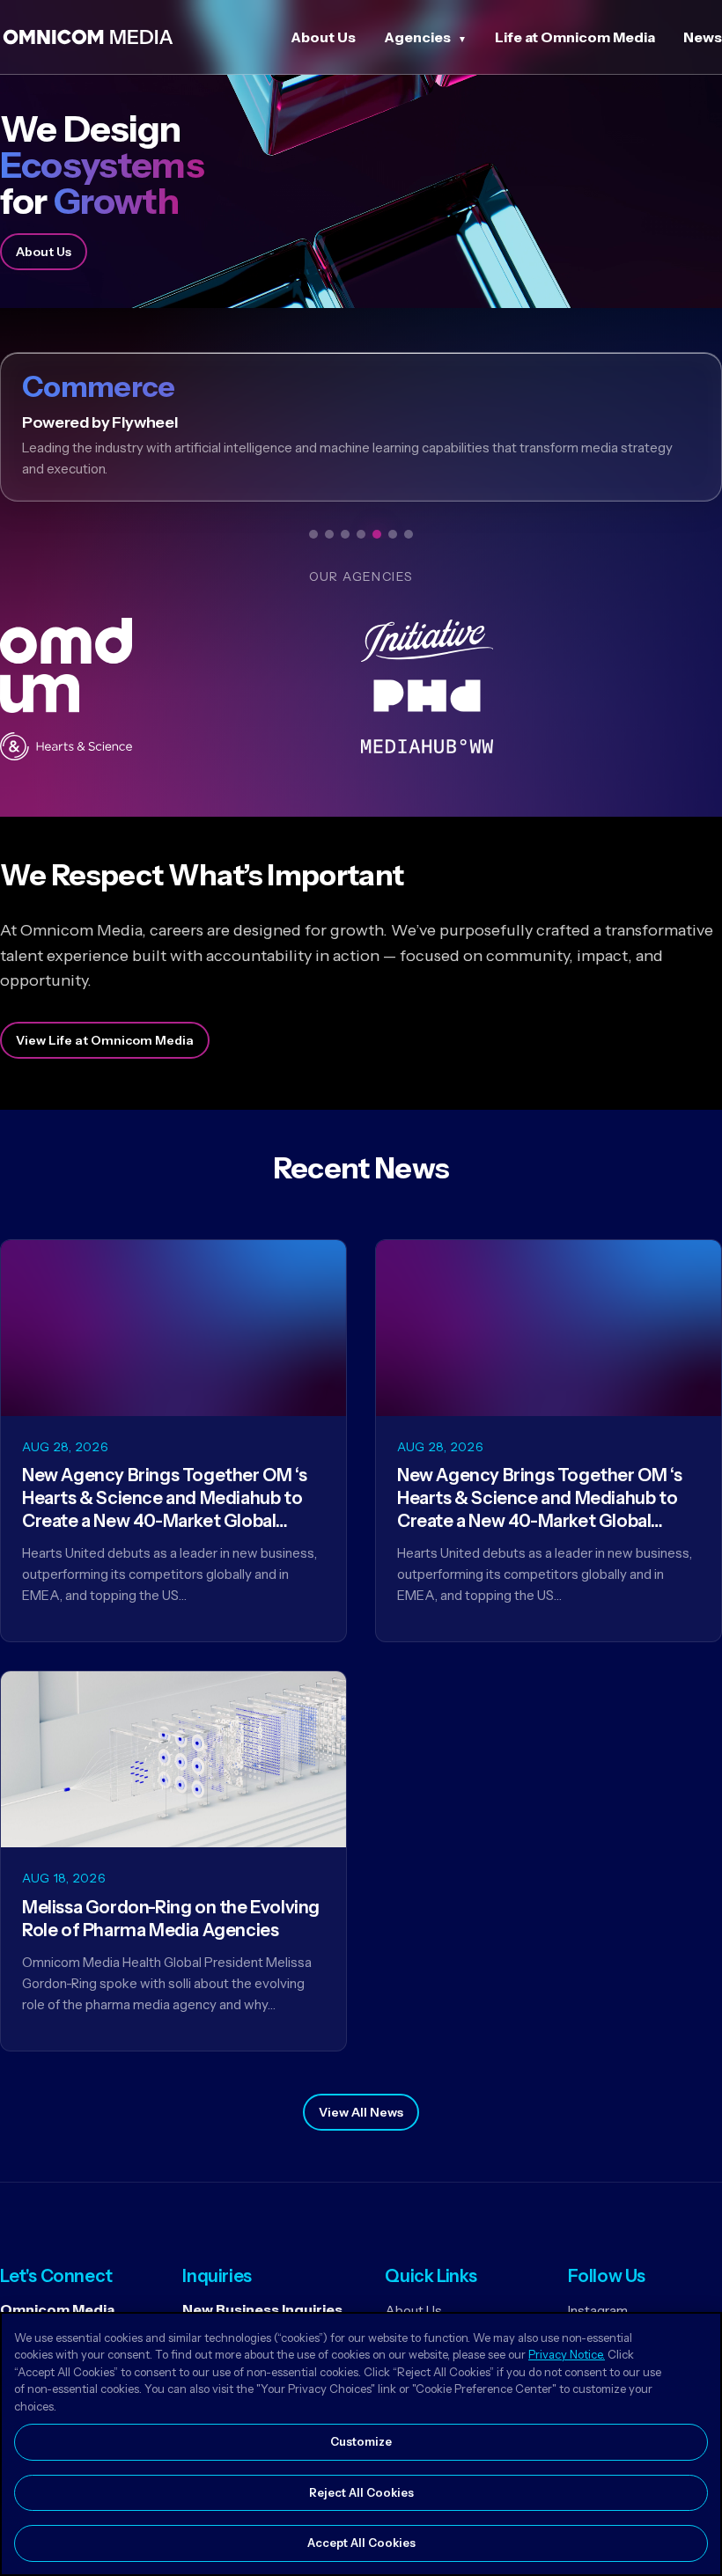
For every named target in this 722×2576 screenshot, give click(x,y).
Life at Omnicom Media (575, 37)
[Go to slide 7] (409, 534)
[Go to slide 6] (393, 534)
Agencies (417, 37)
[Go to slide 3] (345, 534)
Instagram (598, 2311)
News (703, 37)
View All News (361, 2112)
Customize (361, 2441)
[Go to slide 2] (329, 534)
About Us (323, 37)
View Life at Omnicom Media (105, 1040)
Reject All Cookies (361, 2492)
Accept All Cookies (361, 2543)
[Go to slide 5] (377, 534)
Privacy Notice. (567, 2354)
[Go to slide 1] (313, 534)
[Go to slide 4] (361, 534)
